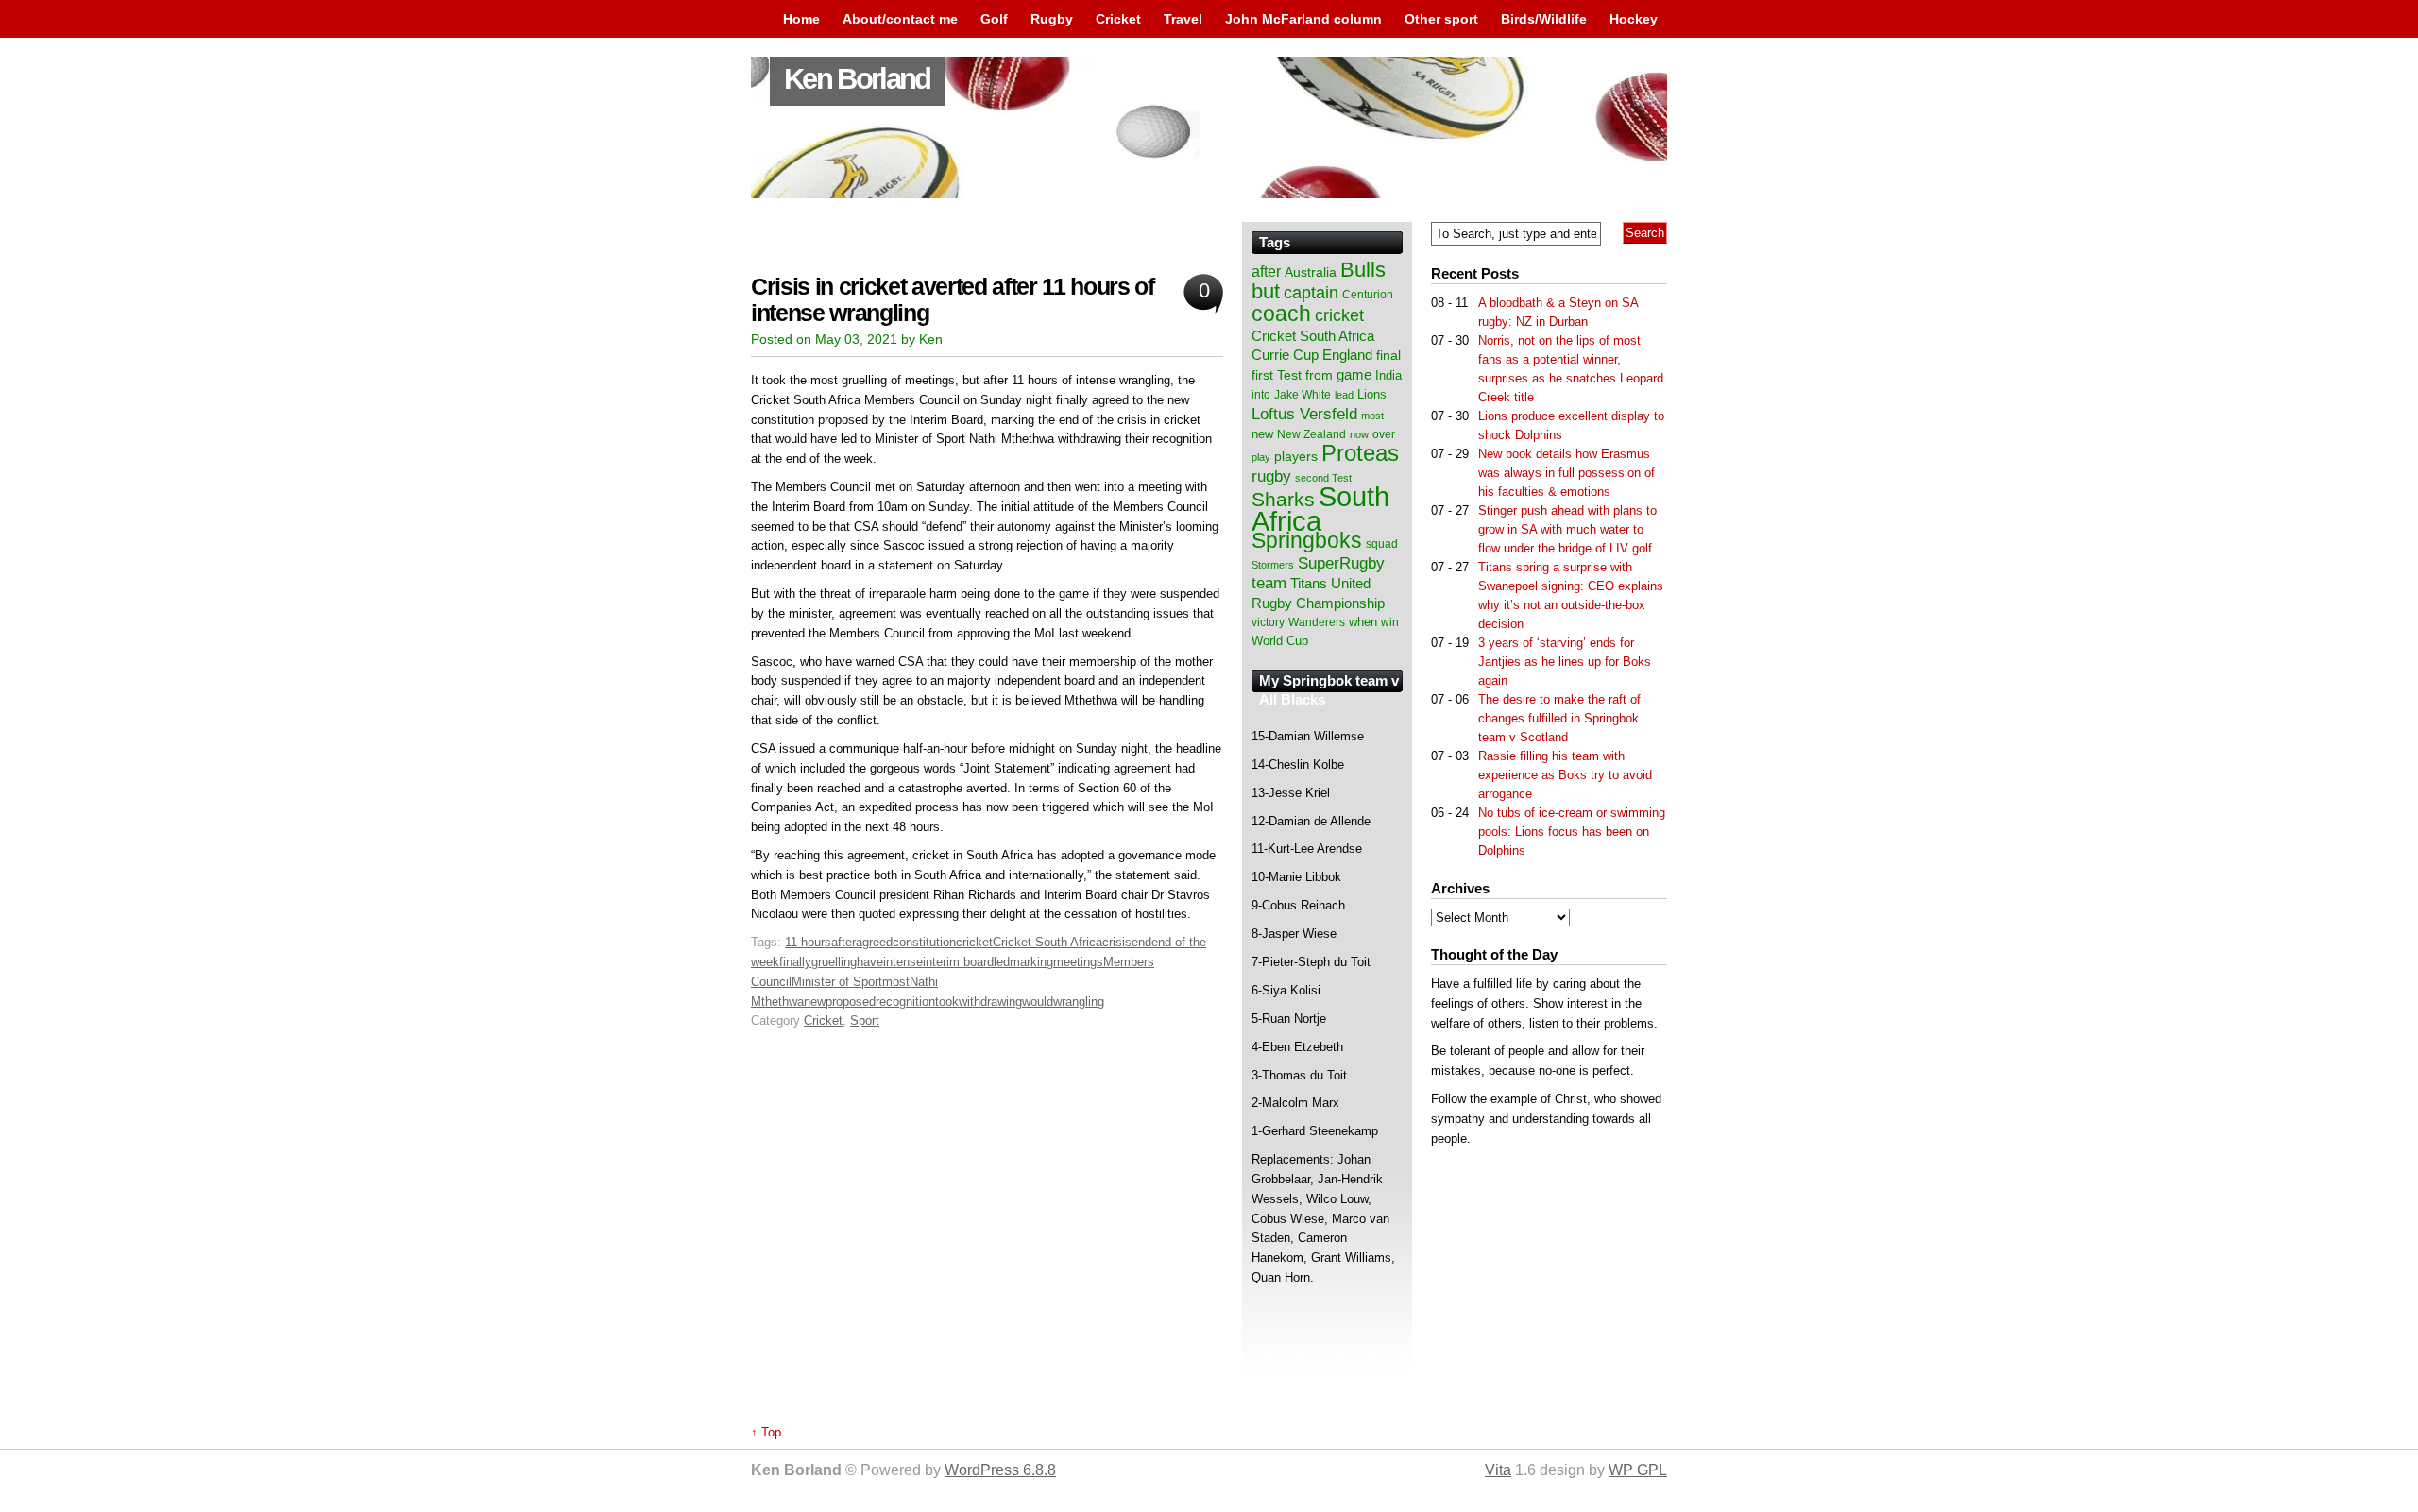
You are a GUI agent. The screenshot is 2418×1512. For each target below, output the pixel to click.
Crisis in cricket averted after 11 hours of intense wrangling (953, 300)
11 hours (808, 942)
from (1319, 375)
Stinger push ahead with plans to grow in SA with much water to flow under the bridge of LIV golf (1567, 529)
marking (1031, 962)
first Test (1277, 375)
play (1261, 457)
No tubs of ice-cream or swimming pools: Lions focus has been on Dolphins (1572, 832)
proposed (851, 1002)
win (1390, 622)
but (1266, 291)
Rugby (1052, 19)
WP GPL (1638, 1470)
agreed (874, 942)
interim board (958, 962)
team (1269, 583)
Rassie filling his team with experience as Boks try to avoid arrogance (1565, 775)
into (1261, 395)
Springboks (1307, 540)
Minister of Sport (837, 982)
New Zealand (1311, 434)
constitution (924, 942)
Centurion (1368, 295)
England (1347, 355)
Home (801, 19)
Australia (1311, 272)
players (1296, 456)
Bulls (1363, 270)
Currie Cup (1285, 355)
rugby (1271, 476)
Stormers (1273, 565)
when (1363, 622)
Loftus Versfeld (1304, 414)
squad (1382, 544)
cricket (974, 942)
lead (1344, 395)
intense (903, 962)
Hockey (1634, 19)
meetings (1078, 962)
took (947, 1002)
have (870, 962)
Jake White (1303, 395)
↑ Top (766, 1432)
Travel (1183, 19)
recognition (905, 1002)
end (1141, 942)
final (1388, 356)
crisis (1117, 942)
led (1002, 962)
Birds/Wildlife (1544, 19)
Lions (1372, 394)
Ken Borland (857, 79)
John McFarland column (1303, 19)
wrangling (1079, 1002)
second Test (1323, 478)
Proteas (1360, 453)
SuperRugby (1341, 563)
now (1359, 434)
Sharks (1283, 499)
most (896, 982)
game (1354, 375)
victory (1268, 622)
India (1388, 376)
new (815, 1002)
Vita (1498, 1470)
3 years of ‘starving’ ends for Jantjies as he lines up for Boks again (1565, 662)
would (1038, 1002)
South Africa (1320, 509)
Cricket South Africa (1047, 942)
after (843, 942)
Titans (1309, 583)
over (1384, 434)
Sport (865, 1020)
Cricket (1118, 19)
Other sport (1441, 19)
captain (1311, 293)
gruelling (834, 962)
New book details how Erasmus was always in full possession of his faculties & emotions (1567, 473)
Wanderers (1317, 622)
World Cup (1280, 641)
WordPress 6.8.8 (1000, 1470)
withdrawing (990, 1002)
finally (795, 962)
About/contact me (900, 19)
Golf (994, 19)
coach (1281, 314)
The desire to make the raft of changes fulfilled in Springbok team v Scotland (1559, 718)
